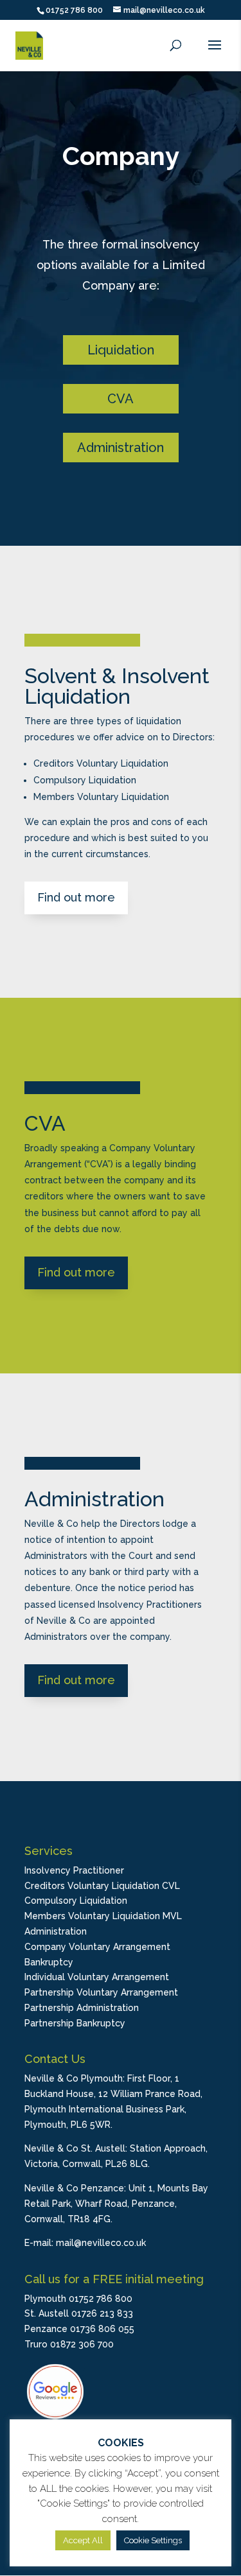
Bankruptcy (49, 1962)
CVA (121, 399)
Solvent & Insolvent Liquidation (117, 686)
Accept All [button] (83, 2540)
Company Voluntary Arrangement (97, 1947)
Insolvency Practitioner (74, 1870)
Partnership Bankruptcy (75, 2023)
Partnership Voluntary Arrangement (101, 1992)
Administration (121, 448)
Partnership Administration (82, 2008)
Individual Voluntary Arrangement (97, 1977)
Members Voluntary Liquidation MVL (103, 1916)
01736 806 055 (102, 2329)
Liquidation (121, 350)
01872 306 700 (82, 2344)
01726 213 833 (102, 2313)
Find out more (76, 897)
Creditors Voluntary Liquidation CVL (102, 1886)
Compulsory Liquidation (76, 1901)
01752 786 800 (74, 10)
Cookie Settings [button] (153, 2540)
